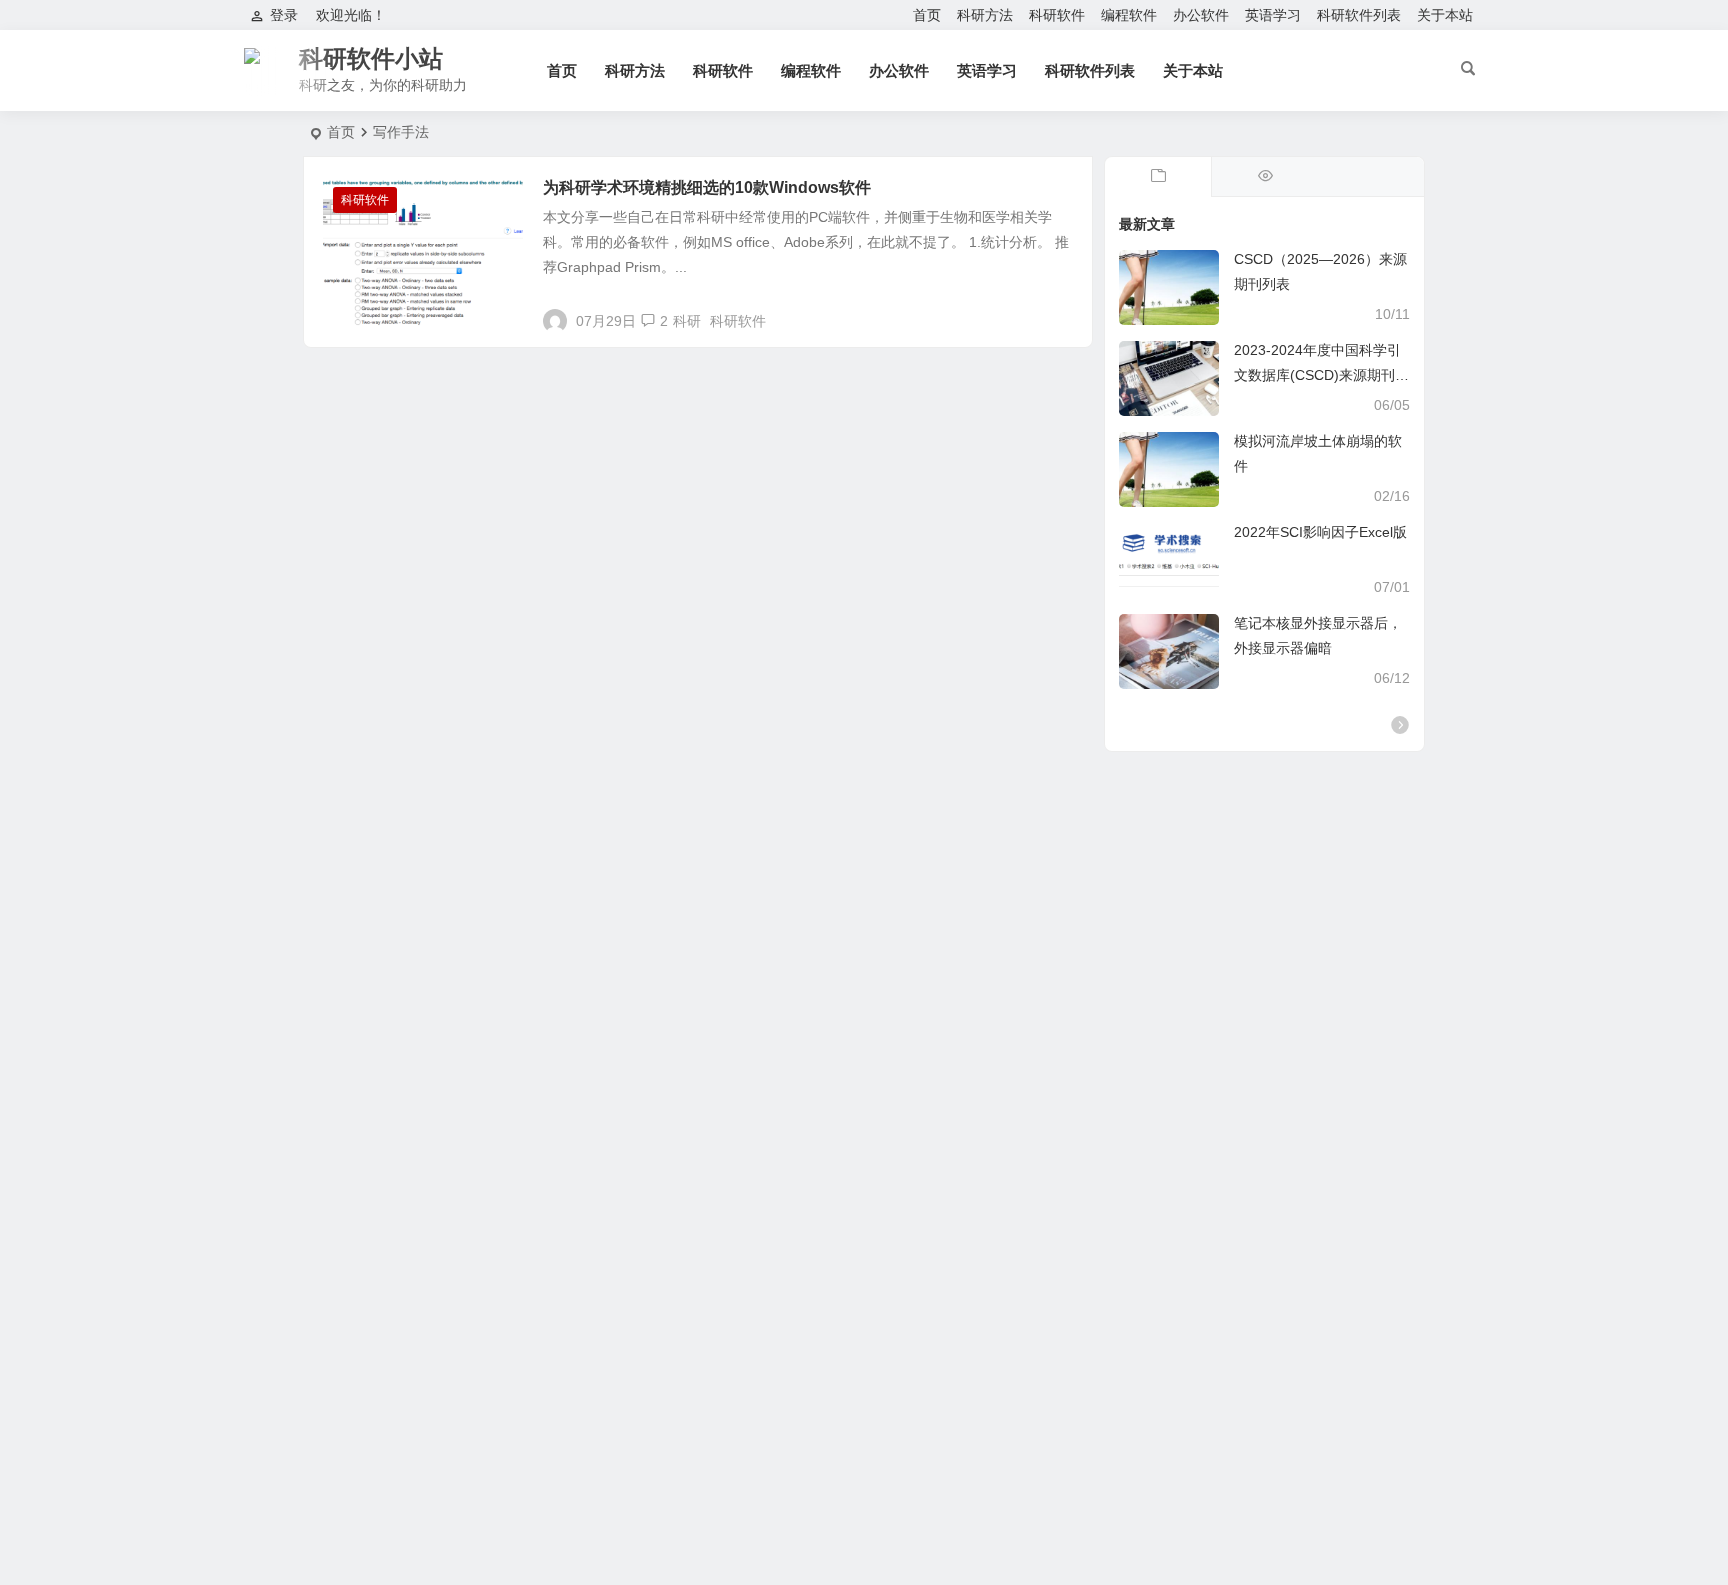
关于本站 (1445, 15)
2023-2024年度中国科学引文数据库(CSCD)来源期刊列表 (1321, 375)
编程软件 (1129, 15)
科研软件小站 (371, 58)
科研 (687, 321)
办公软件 (1201, 15)
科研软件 (1057, 15)
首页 (927, 15)
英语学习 (1273, 15)
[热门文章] (1264, 177)
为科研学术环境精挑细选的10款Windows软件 (707, 187)
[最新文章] (1158, 177)
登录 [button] (284, 15)
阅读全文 (1054, 313)
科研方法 (985, 15)
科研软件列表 (1359, 15)
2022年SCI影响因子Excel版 (1320, 532)
